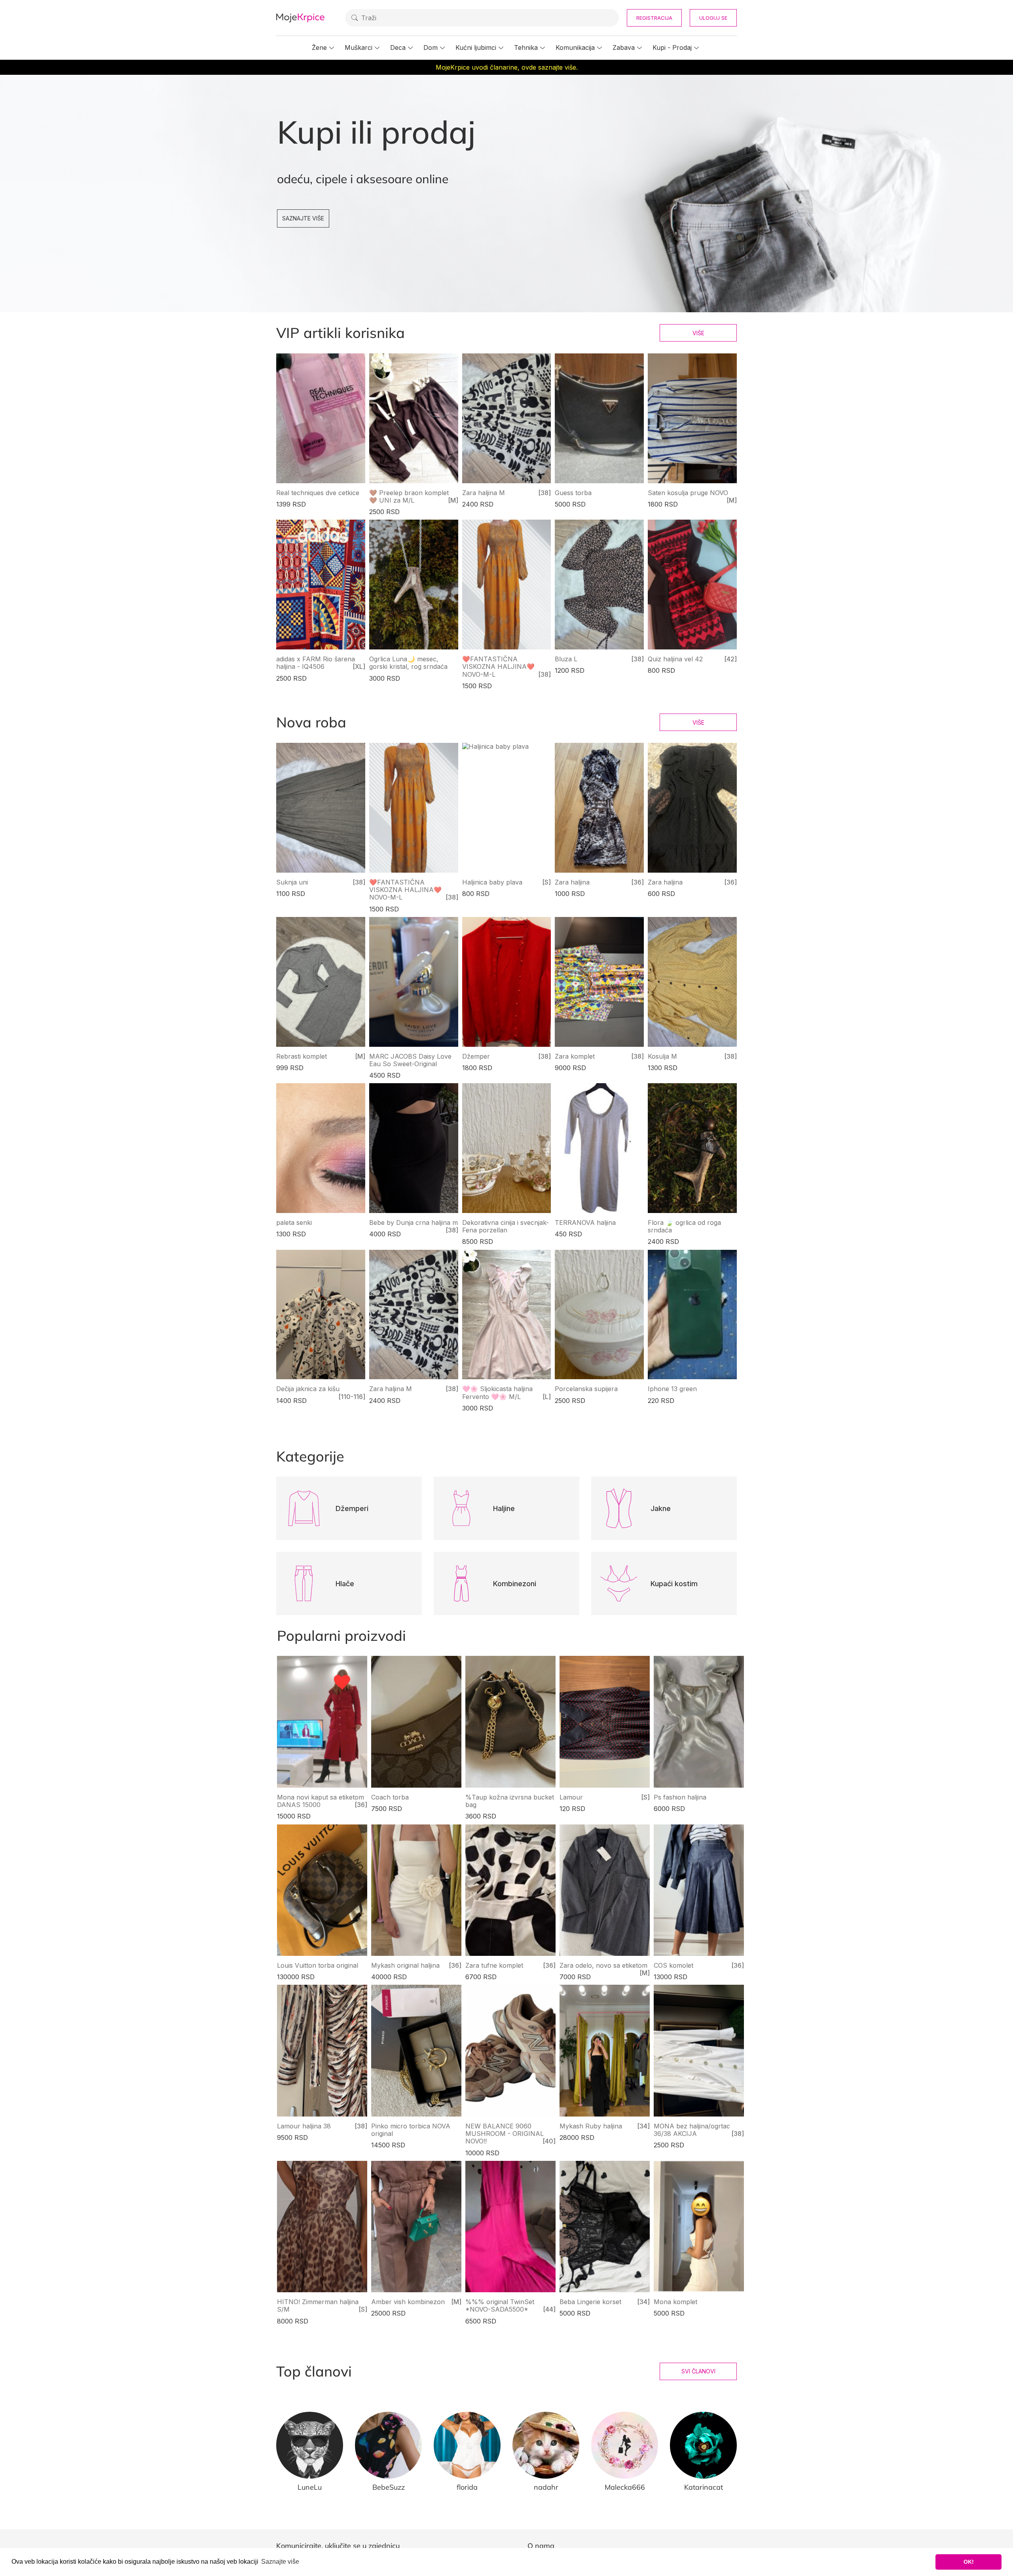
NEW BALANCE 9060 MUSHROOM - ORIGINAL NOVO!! (505, 2134)
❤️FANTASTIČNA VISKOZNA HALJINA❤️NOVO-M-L (498, 666)
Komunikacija (575, 47)
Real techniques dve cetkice (318, 493)
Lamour (571, 1797)
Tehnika (526, 47)
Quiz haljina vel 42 (675, 659)
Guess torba (573, 493)
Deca (398, 47)
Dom (431, 47)
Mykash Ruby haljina (591, 2126)
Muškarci (359, 47)
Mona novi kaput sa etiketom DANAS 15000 (321, 1801)
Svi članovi (698, 2371)
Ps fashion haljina (680, 1797)
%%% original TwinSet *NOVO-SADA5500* (500, 2305)
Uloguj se (713, 18)
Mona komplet (675, 2302)
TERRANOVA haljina (585, 1223)
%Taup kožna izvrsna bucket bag (510, 1801)
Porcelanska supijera (586, 1389)
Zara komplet (575, 1056)
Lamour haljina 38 (304, 2126)
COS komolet (673, 1965)
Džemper (476, 1056)
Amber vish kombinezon (408, 2302)
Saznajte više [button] (280, 2562)
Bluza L (566, 659)
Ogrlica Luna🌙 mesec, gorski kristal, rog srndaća (408, 663)
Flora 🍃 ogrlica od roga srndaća (684, 1226)
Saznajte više (303, 218)
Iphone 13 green (672, 1389)
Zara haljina (572, 882)
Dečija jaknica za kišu (308, 1389)
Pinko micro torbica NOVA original (411, 2130)
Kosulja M (662, 1056)
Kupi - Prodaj (672, 47)
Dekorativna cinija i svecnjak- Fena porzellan (506, 1226)
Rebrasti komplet (302, 1056)
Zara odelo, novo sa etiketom (603, 1965)
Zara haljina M (484, 493)
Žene (319, 47)
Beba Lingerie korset (590, 2302)
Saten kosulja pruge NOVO (688, 493)
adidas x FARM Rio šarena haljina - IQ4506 (316, 663)
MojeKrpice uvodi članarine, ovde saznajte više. (507, 67)
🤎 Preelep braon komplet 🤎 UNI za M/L (409, 496)
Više (698, 333)
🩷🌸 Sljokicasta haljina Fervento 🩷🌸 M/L (497, 1392)
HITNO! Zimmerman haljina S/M (318, 2305)
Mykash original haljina (405, 1965)
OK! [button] (969, 2562)
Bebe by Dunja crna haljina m (414, 1223)
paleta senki (294, 1223)
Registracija (654, 18)
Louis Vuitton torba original (318, 1965)
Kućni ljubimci (476, 47)
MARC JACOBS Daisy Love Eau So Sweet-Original (410, 1060)
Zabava (624, 47)
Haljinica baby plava (492, 882)
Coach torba (390, 1797)
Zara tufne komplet (494, 1965)
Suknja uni (292, 882)
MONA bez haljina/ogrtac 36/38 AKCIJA (692, 2130)
